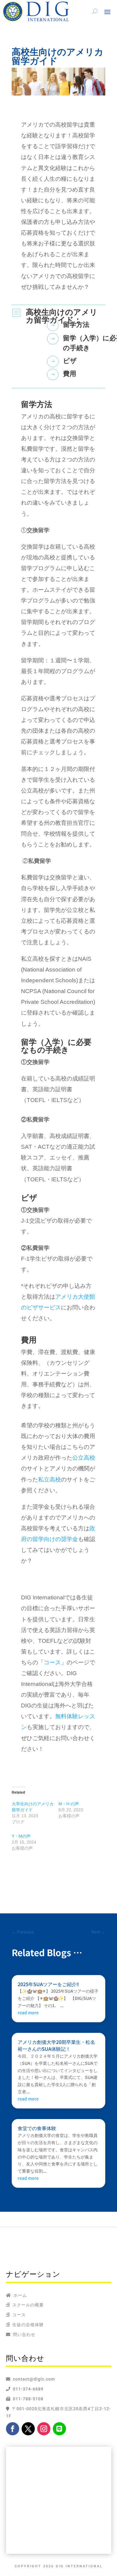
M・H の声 (69, 1804)
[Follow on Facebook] (13, 2429)
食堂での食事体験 (37, 2128)
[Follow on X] (28, 2429)
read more (28, 2012)
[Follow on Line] (59, 2429)
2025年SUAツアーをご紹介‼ (48, 1984)
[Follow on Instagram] (44, 2429)
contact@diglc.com (34, 2379)
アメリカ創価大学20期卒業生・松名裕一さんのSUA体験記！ (56, 2045)
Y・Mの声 (21, 1836)
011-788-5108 (27, 2399)
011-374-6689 (27, 2389)
